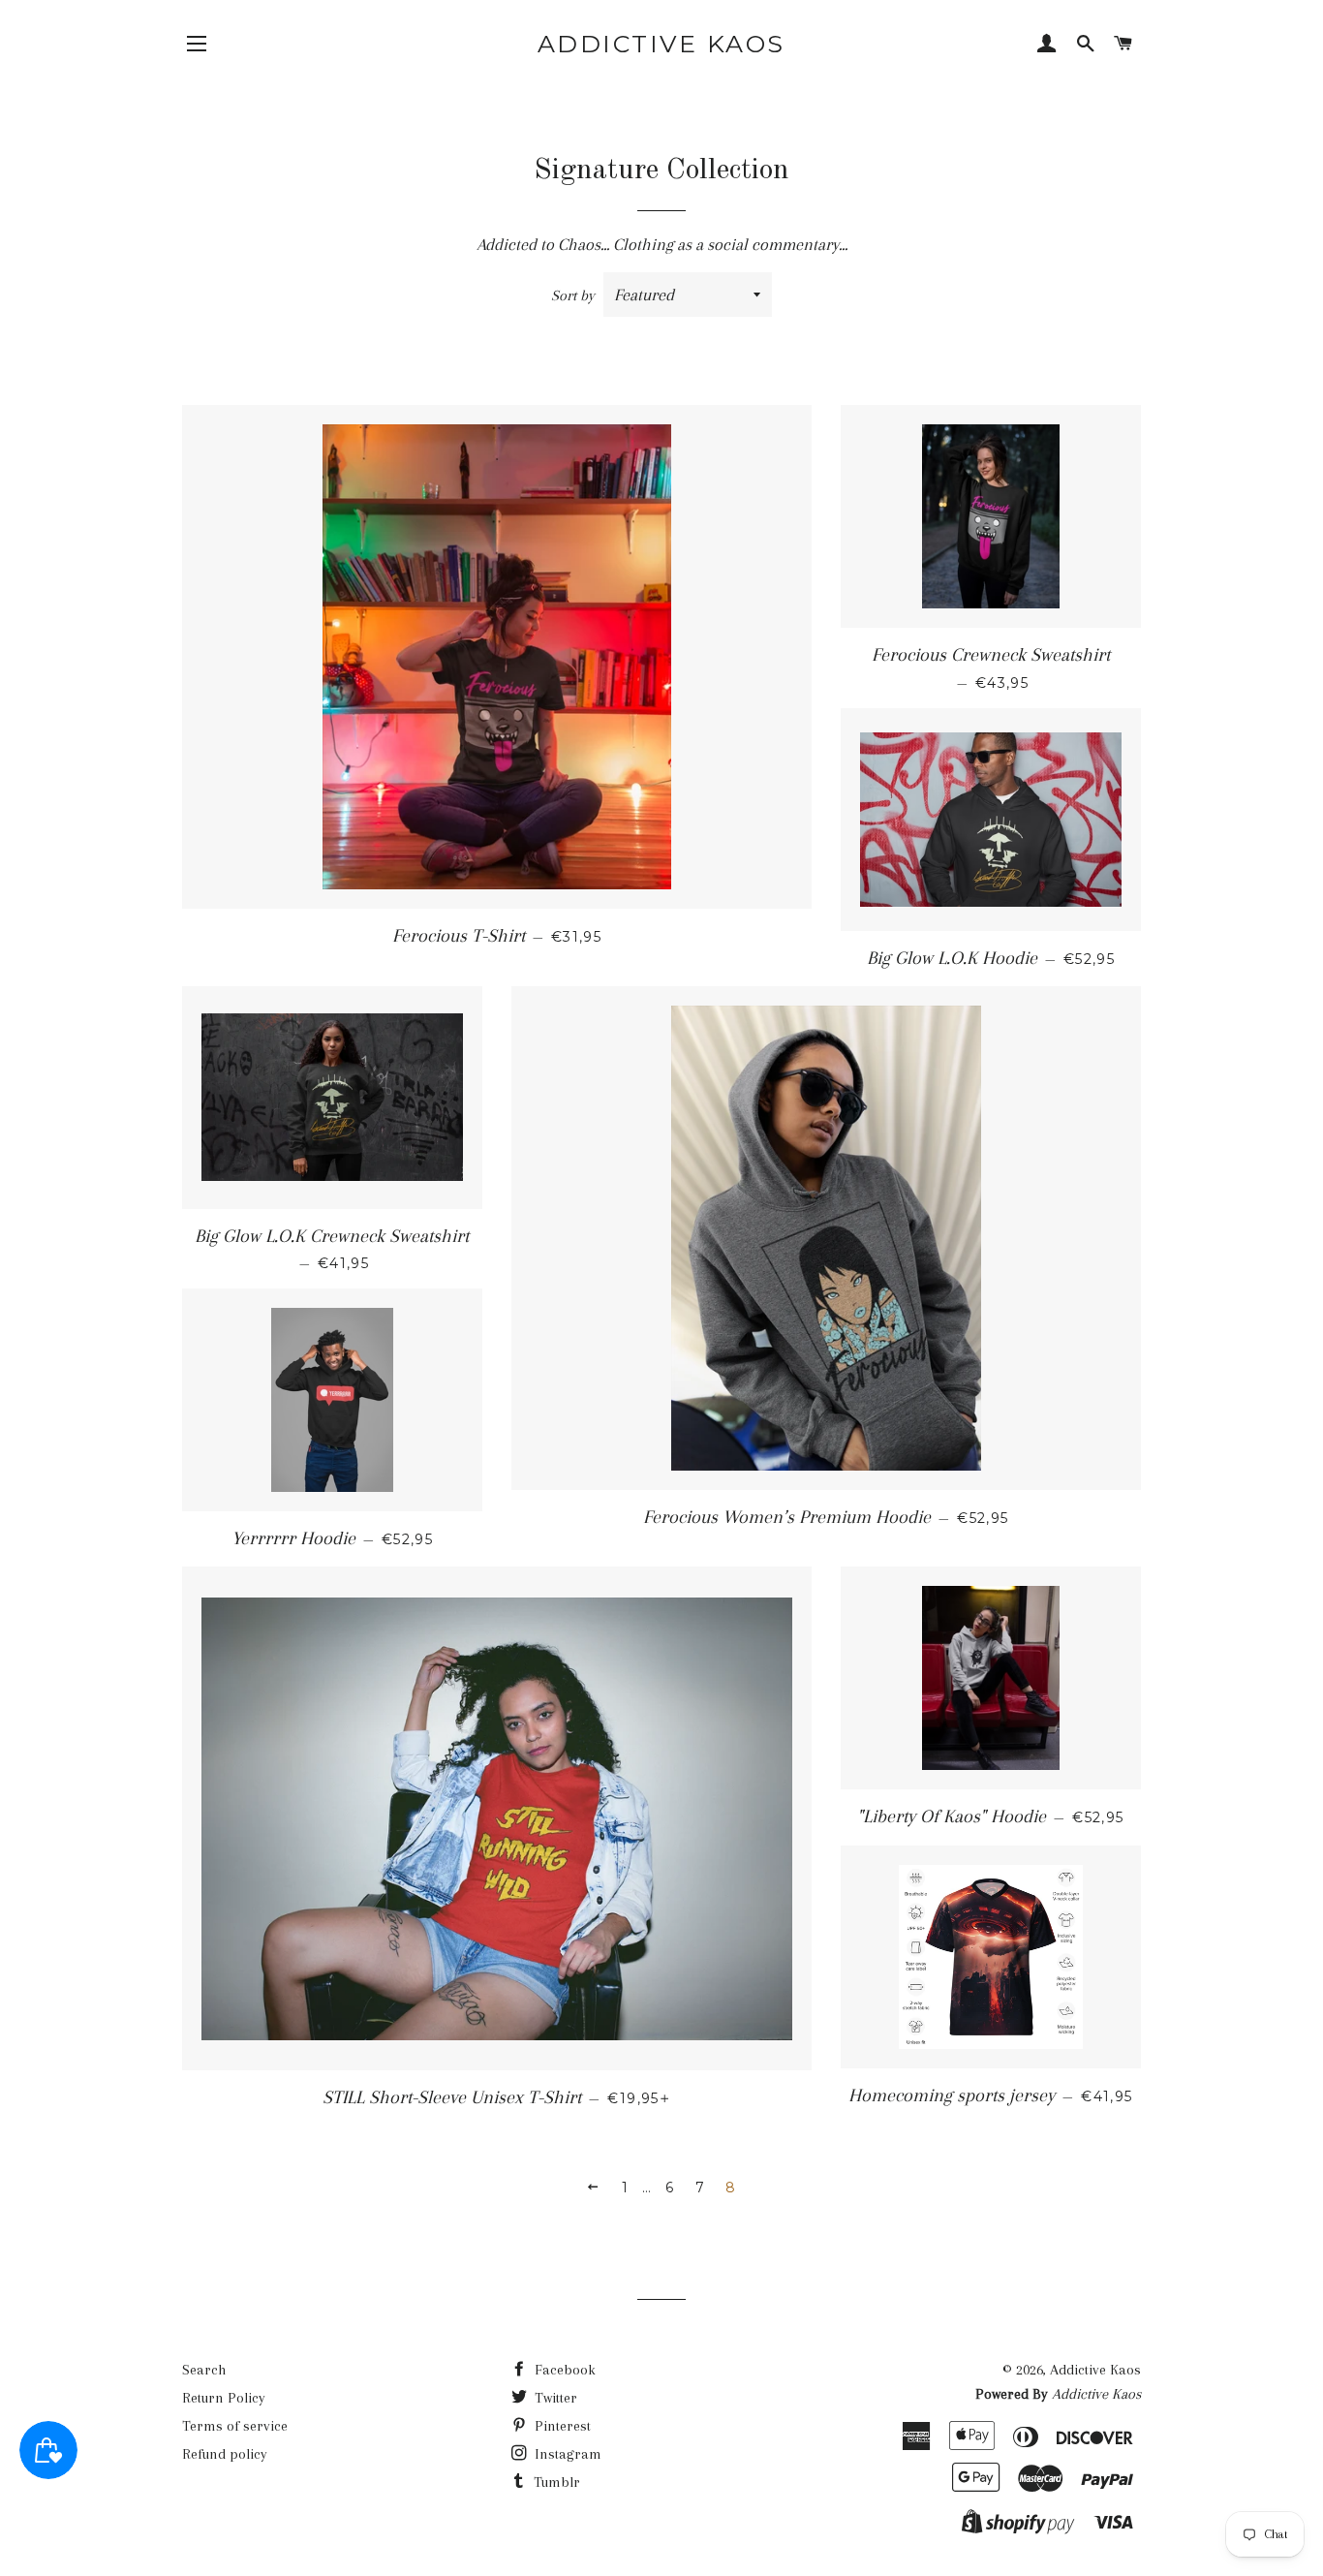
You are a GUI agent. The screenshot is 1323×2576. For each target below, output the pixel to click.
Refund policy (225, 2454)
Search (204, 2370)
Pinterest (561, 2426)
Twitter (554, 2398)
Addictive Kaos (661, 44)
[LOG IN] (1047, 46)
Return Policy (224, 2398)
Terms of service (235, 2426)
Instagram (566, 2454)
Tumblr (555, 2482)
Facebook (563, 2370)
